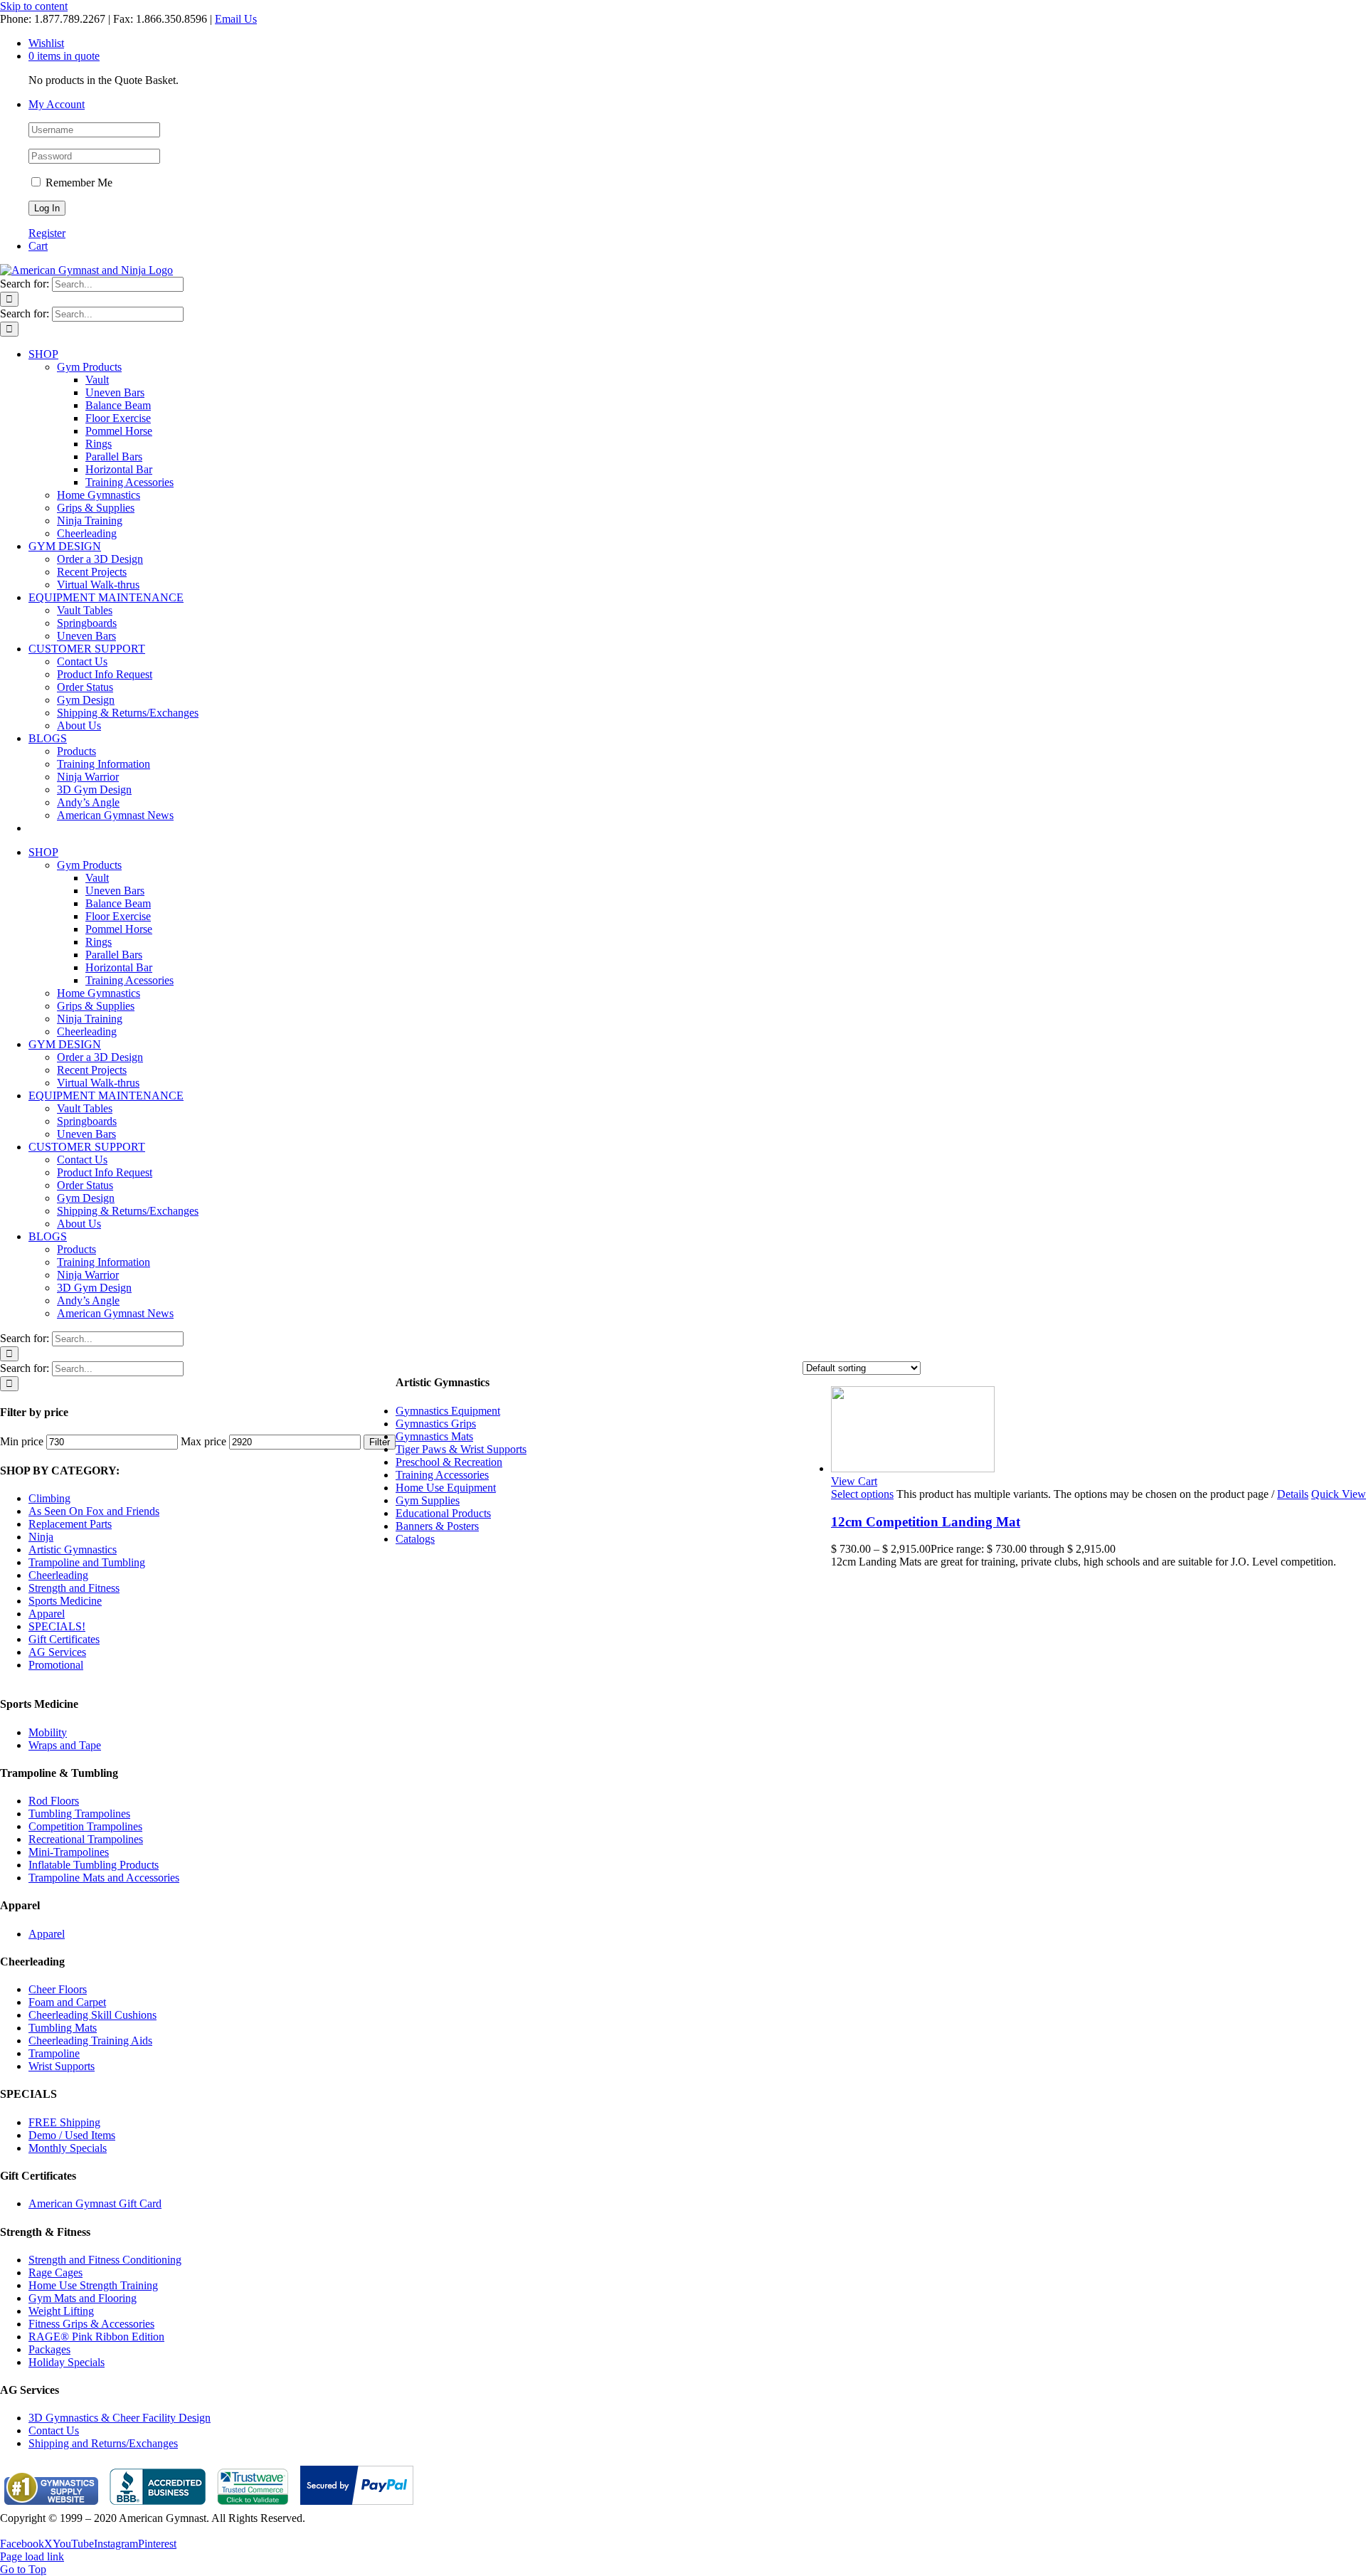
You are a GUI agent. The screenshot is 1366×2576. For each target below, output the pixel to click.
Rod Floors (54, 1801)
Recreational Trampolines (86, 1839)
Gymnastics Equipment (448, 1411)
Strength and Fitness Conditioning (105, 2260)
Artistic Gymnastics (73, 1550)
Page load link (32, 2556)
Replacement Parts (70, 1524)
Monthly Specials (68, 2148)
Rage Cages (55, 2273)
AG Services (57, 1652)
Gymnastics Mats (434, 1436)
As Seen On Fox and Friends (94, 1511)
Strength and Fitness (74, 1588)
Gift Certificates (64, 1639)
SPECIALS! (57, 1626)
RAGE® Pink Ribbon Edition (96, 2337)
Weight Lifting (61, 2311)
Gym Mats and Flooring (83, 2298)
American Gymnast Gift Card (95, 2203)
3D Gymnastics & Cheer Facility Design (120, 2418)
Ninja (41, 1537)
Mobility (48, 1732)
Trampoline (54, 2053)
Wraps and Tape (65, 1745)
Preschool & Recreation (449, 1462)
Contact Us (54, 2430)
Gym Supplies (428, 1500)
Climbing (49, 1498)
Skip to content (34, 6)
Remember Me (78, 183)
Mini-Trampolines (69, 1852)
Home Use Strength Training (93, 2285)
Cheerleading (58, 1575)
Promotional (56, 1665)
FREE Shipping (64, 2122)
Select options (862, 1494)
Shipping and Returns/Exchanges (103, 2443)
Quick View (1339, 1494)
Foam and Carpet (67, 2002)
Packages (49, 2349)
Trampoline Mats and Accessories (104, 1878)
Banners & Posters (437, 1526)
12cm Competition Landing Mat (926, 1522)
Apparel (47, 1614)
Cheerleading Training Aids (90, 2041)
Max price (203, 1441)
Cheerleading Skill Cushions (92, 2015)
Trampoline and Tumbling (87, 1562)
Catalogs (415, 1539)
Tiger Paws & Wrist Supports (461, 1449)
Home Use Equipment (446, 1488)
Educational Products (443, 1513)
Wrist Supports (62, 2066)
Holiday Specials (67, 2362)
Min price (22, 1441)
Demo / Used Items (72, 2135)
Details (1293, 1494)
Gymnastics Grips (436, 1424)
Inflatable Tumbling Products (94, 1865)
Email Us (236, 19)
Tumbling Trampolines (79, 1814)
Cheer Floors (58, 1989)
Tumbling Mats (63, 2028)
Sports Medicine (65, 1601)
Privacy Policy (33, 2531)
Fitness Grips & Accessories (91, 2324)
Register (47, 233)
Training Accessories (442, 1475)
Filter (380, 1442)
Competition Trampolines (85, 1826)
